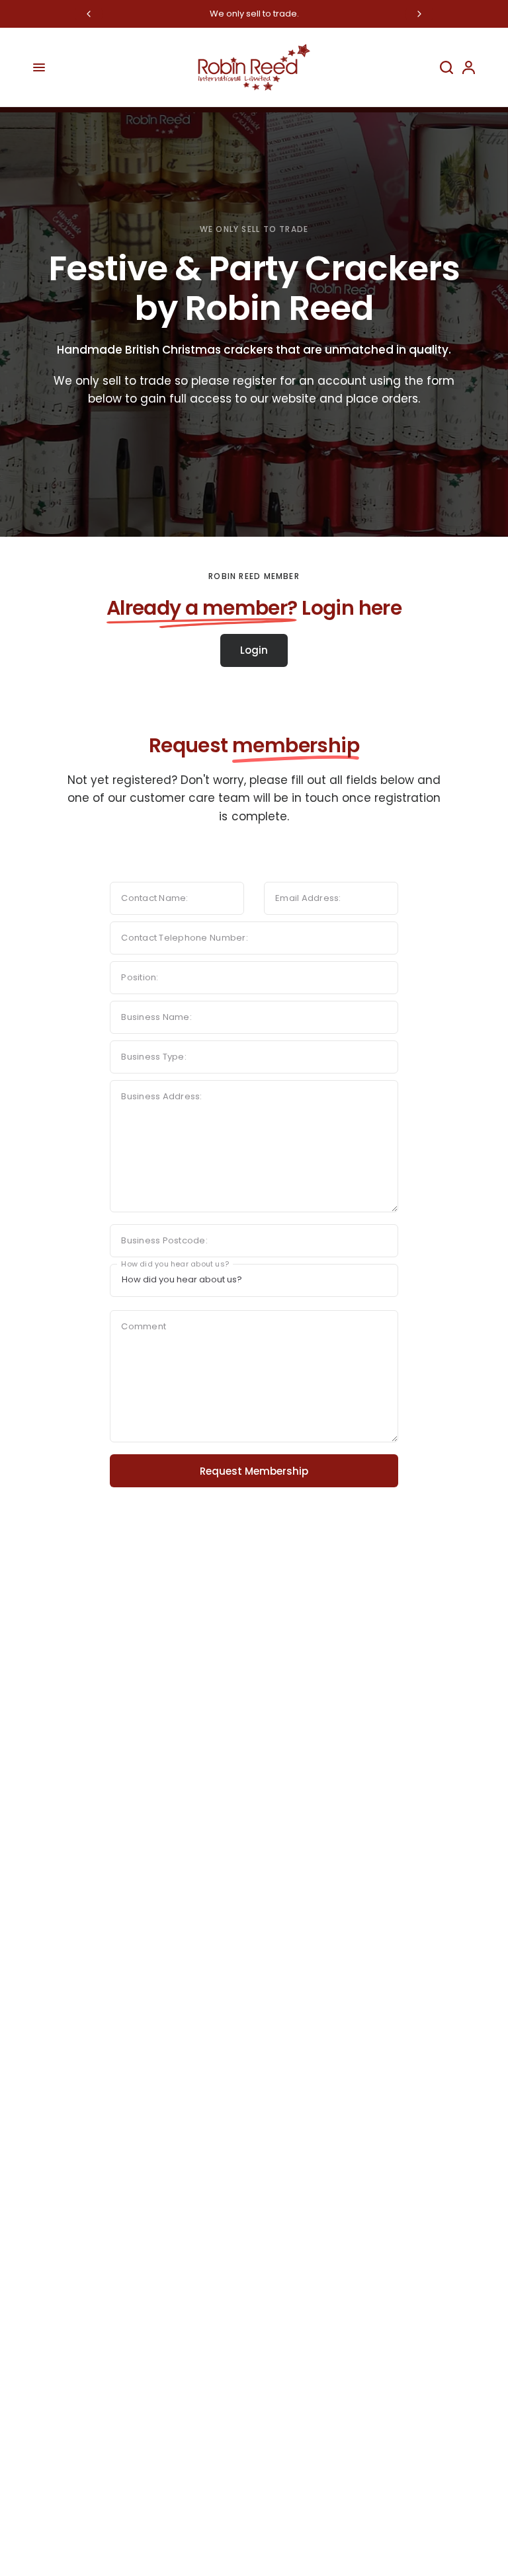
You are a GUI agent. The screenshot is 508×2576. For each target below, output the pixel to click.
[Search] (446, 67)
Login (254, 650)
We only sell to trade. (254, 14)
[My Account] (466, 67)
